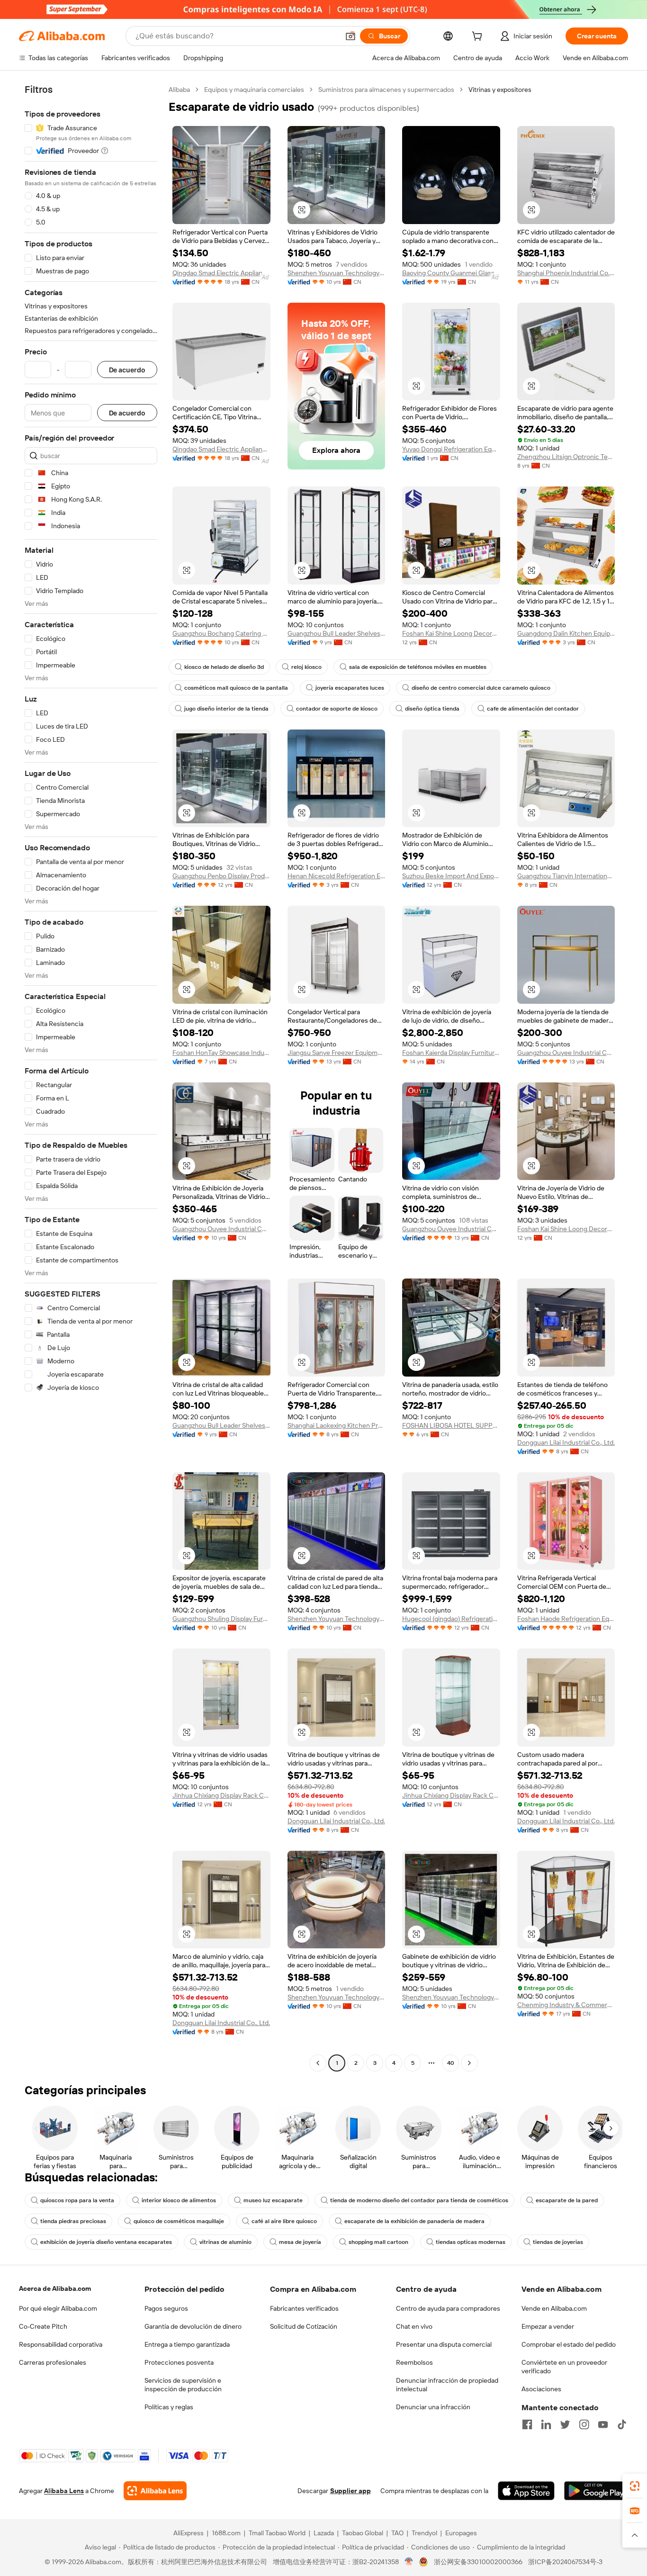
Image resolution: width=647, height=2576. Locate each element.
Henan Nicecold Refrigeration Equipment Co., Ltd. (337, 876)
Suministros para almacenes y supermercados (386, 90)
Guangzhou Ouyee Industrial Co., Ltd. (566, 1053)
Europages (461, 2533)
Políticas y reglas (169, 2407)
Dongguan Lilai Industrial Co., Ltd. (566, 1442)
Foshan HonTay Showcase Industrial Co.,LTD (221, 1053)
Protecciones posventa (179, 2362)
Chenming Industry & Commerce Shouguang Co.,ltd (566, 2005)
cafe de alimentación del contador (533, 709)
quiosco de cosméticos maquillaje (179, 2221)
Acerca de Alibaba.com (55, 2288)
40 (451, 2063)
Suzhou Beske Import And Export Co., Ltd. (451, 876)
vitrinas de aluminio (225, 2242)
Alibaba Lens (64, 2491)
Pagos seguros (166, 2308)
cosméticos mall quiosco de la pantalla (236, 688)
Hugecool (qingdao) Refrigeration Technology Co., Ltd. (451, 1619)
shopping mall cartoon (378, 2242)
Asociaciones (541, 2389)
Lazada (324, 2533)
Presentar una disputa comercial (444, 2344)
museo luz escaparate (273, 2200)
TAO (397, 2533)
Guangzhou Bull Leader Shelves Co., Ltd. (337, 633)
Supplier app (350, 2491)
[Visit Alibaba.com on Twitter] (565, 2424)
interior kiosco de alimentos (179, 2200)
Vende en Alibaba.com (554, 2308)
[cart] (479, 37)
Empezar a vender (548, 2326)
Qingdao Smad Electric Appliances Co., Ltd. (221, 273)
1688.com (226, 2533)
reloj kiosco (306, 667)
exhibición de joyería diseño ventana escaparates (106, 2242)
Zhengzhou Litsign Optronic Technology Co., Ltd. (566, 457)
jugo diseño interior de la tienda (226, 709)
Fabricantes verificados (304, 2308)
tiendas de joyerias (558, 2242)
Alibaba (179, 90)
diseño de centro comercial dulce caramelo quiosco (481, 688)
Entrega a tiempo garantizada (187, 2344)
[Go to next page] (469, 2063)
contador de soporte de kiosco (337, 709)
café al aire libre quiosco (284, 2221)
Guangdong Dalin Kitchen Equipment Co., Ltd (566, 633)
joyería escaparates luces (350, 688)
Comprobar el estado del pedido (569, 2344)
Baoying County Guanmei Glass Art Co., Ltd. (451, 273)
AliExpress (189, 2533)
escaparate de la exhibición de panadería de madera (414, 2221)
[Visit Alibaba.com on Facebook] (527, 2424)
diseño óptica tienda (432, 709)
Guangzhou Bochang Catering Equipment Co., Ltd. (221, 633)
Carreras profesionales (53, 2362)
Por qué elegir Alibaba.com (58, 2308)
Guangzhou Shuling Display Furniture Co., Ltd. (221, 1619)
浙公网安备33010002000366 (478, 2562)
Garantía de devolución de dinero (193, 2326)
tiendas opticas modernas (471, 2242)
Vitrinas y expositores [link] (500, 90)
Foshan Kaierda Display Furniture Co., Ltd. (451, 1053)
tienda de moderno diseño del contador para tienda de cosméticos (419, 2200)
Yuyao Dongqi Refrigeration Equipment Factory (451, 449)
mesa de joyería (300, 2242)
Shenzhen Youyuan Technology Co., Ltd (337, 273)
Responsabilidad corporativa (61, 2344)
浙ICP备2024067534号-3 (565, 2562)
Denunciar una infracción (433, 2407)
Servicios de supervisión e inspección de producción (183, 2385)
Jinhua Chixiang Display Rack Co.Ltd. (221, 1795)
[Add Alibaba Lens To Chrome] (155, 2491)
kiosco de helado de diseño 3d (224, 667)
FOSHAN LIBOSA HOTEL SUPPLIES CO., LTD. (451, 1425)
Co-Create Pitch (43, 2326)
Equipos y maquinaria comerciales (254, 90)
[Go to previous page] (318, 2063)
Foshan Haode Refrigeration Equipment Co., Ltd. (566, 1619)
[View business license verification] (409, 2562)
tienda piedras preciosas (73, 2221)
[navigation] (91, 1077)
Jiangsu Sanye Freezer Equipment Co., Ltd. (337, 1053)
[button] (350, 36)
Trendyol (424, 2533)
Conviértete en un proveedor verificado (564, 2367)
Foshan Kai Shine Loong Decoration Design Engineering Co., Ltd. (451, 633)
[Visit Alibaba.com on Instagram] (584, 2424)
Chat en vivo (414, 2326)
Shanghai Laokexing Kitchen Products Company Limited (337, 1425)
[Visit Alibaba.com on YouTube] (603, 2424)
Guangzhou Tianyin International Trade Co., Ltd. (566, 876)
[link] (635, 2486)
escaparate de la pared (567, 2200)
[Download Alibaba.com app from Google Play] (596, 2491)
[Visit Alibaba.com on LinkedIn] (546, 2424)
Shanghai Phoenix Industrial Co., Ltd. (566, 273)
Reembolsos (414, 2362)
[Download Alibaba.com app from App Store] (526, 2491)
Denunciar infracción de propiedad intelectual (447, 2385)
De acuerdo (127, 370)
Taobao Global (363, 2533)
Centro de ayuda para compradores (448, 2308)
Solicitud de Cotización (304, 2326)
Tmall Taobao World (277, 2533)
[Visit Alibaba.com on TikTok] (622, 2424)
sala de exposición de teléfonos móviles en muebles (418, 667)
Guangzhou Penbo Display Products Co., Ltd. (221, 876)
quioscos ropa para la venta (77, 2200)
